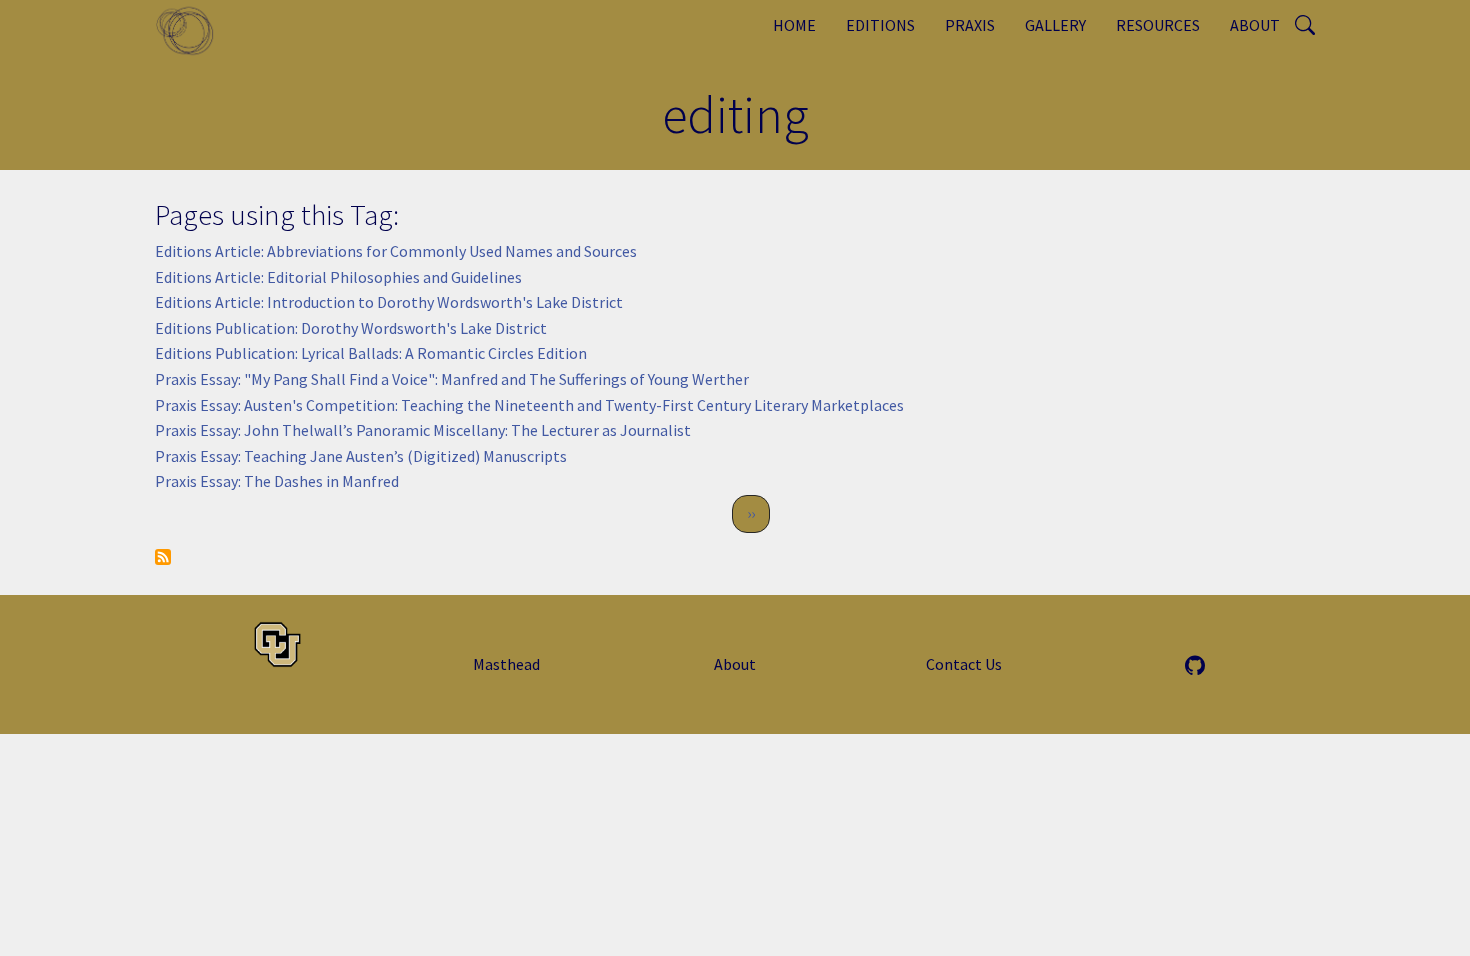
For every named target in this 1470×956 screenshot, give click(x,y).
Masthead (506, 664)
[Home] (192, 30)
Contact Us (964, 664)
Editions (880, 25)
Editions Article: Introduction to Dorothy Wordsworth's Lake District (389, 302)
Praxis (970, 25)
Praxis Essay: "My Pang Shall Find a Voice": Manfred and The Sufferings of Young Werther (452, 379)
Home (794, 25)
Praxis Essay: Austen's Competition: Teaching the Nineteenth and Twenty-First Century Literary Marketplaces (529, 405)
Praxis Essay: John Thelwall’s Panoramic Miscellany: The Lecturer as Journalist (423, 430)
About (1255, 25)
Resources (1158, 25)
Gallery (1055, 25)
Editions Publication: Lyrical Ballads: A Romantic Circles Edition (371, 353)
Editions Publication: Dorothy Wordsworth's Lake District (351, 328)
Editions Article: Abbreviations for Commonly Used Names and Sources (396, 251)
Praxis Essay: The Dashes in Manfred (277, 481)
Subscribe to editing (163, 557)
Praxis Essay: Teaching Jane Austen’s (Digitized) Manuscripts (361, 456)
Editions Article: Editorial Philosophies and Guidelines (338, 277)
